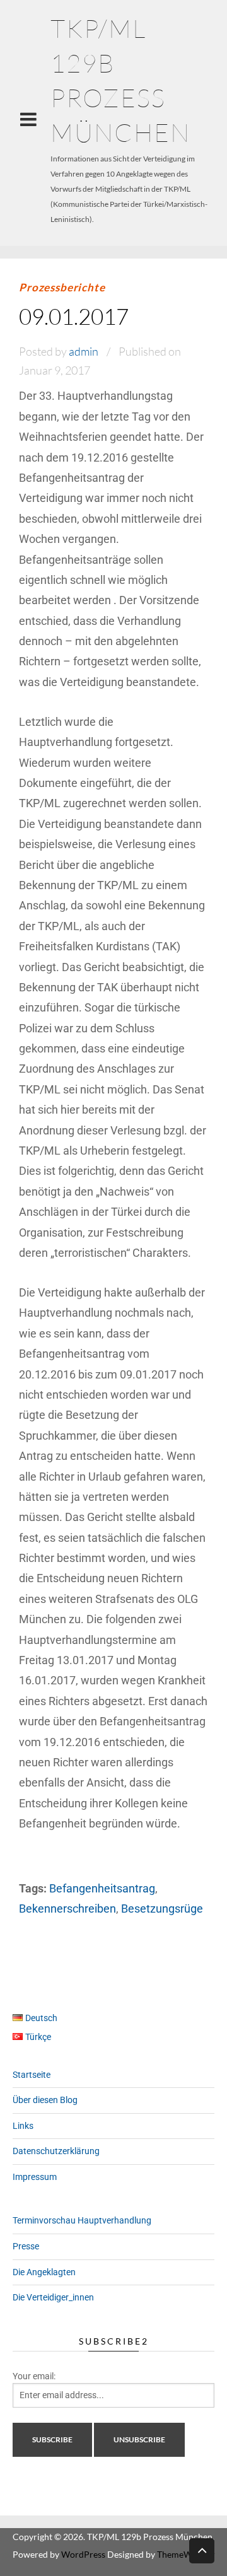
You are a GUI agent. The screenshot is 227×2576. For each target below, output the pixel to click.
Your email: (34, 2376)
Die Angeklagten (44, 2272)
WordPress (83, 2554)
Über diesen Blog (45, 2100)
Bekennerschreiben (67, 1909)
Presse (26, 2246)
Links (23, 2126)
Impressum (35, 2177)
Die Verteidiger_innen (53, 2297)
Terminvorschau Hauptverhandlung (82, 2220)
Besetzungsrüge (162, 1909)
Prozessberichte (62, 287)
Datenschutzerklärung (56, 2151)
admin (84, 351)
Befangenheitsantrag (102, 1888)
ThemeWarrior (186, 2554)
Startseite (32, 2075)
